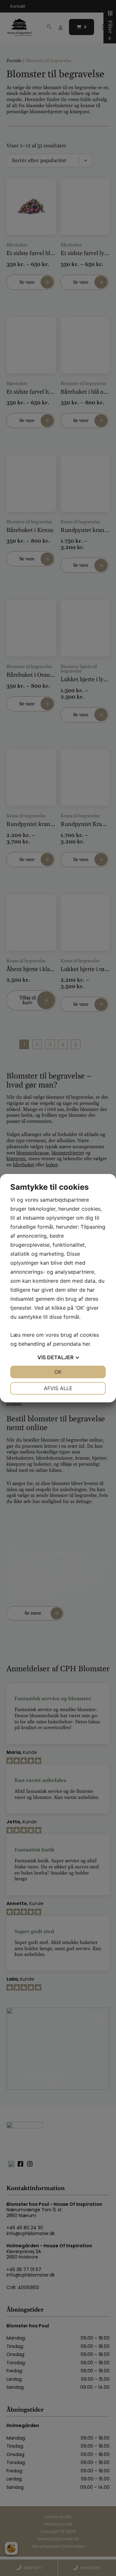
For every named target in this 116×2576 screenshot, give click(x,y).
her (86, 1344)
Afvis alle (58, 1388)
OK (58, 1372)
